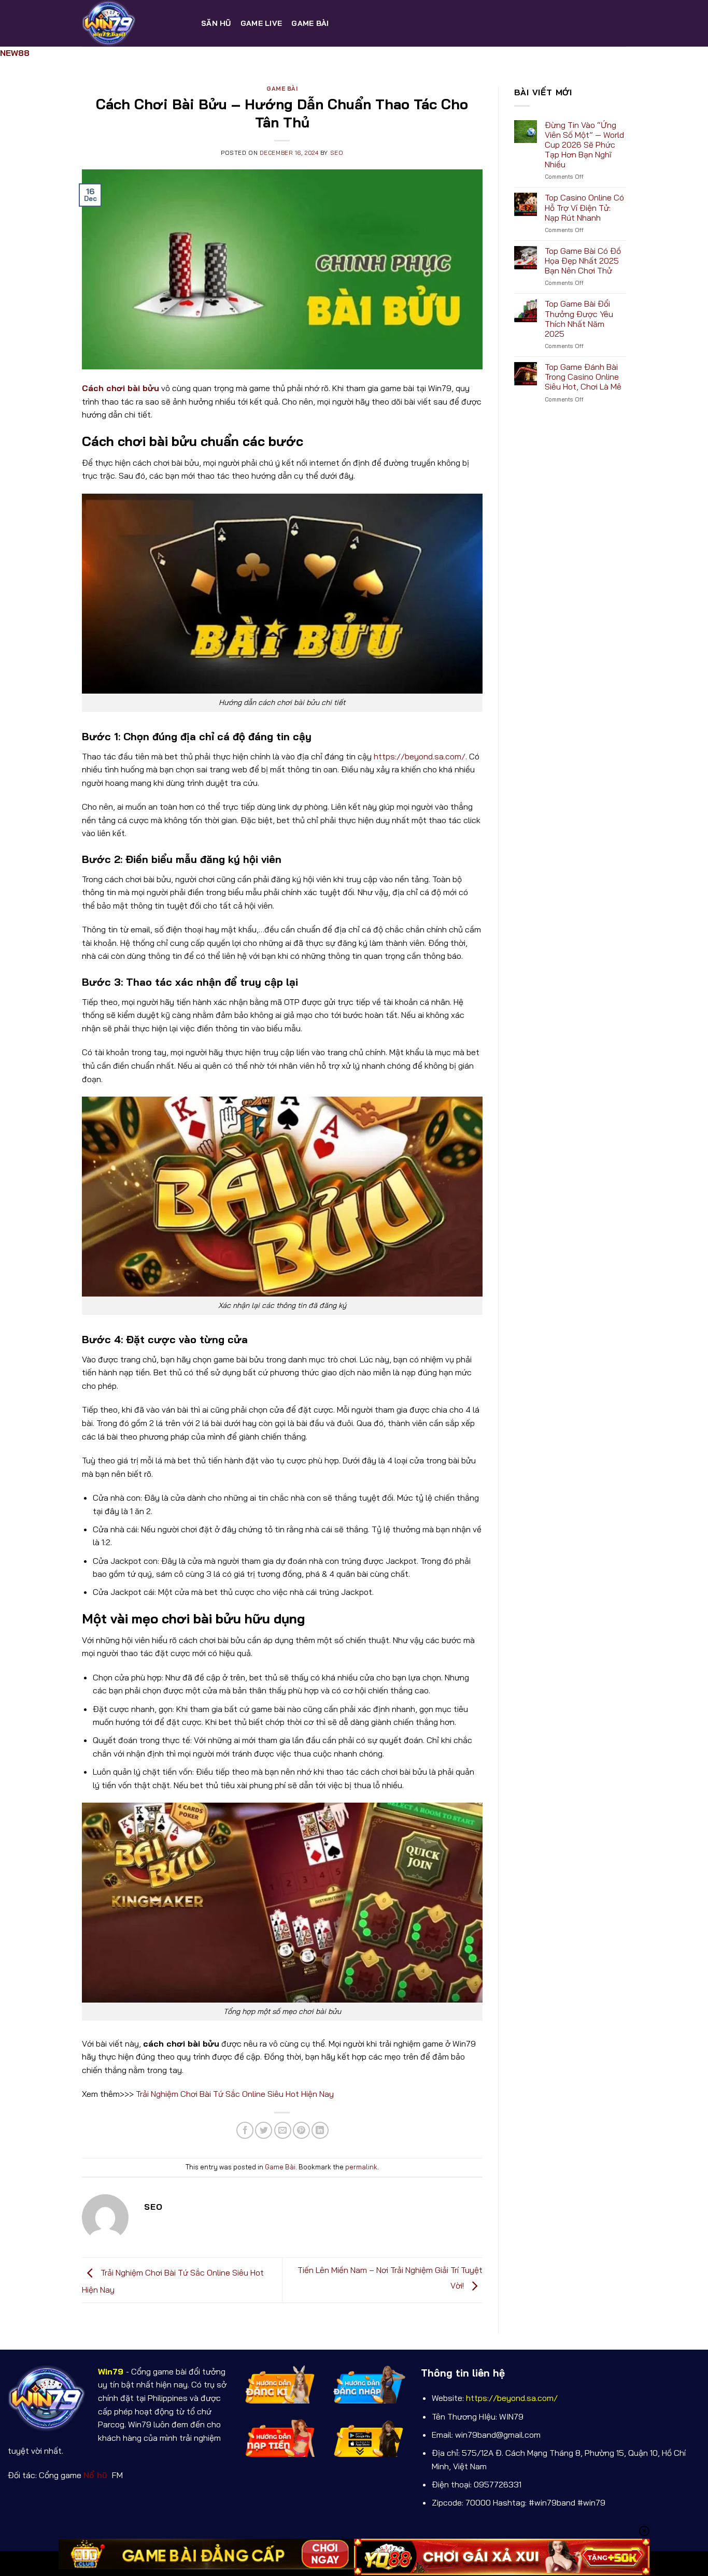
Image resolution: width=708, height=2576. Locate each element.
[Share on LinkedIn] (320, 2130)
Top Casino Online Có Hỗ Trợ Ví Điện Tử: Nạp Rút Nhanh (584, 207)
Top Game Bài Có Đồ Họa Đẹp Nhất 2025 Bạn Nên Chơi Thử (583, 261)
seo (337, 153)
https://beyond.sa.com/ (420, 756)
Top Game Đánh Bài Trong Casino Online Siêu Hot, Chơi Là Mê (583, 377)
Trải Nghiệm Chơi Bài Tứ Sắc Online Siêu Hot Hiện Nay (235, 2094)
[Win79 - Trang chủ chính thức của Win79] (134, 23)
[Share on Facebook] (245, 2130)
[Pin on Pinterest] (301, 2130)
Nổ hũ (97, 2475)
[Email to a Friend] (283, 2130)
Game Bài (310, 23)
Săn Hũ (216, 23)
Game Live (261, 23)
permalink (361, 2167)
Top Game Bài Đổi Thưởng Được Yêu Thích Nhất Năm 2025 (579, 319)
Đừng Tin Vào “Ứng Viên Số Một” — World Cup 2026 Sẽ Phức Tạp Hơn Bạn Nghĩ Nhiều (584, 145)
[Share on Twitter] (264, 2130)
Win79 (111, 2371)
